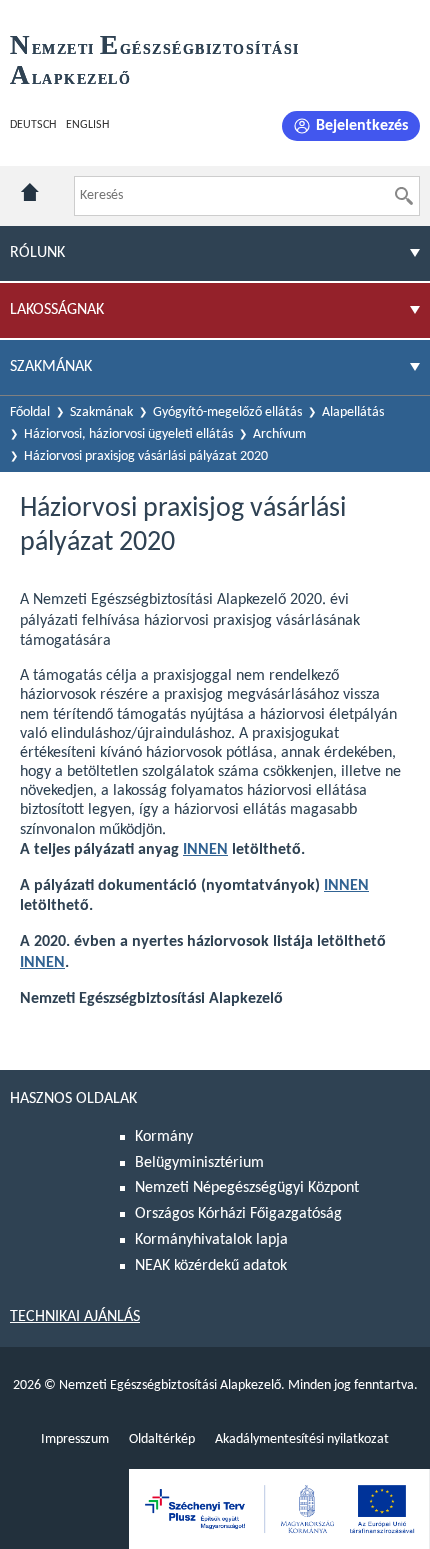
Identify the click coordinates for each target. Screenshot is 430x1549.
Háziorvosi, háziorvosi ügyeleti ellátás (128, 434)
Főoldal (30, 412)
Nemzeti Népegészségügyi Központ (247, 1188)
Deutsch (33, 125)
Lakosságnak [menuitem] (57, 310)
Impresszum (75, 1439)
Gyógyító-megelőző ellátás (227, 412)
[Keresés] (404, 196)
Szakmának (101, 412)
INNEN (205, 850)
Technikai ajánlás (75, 1317)
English (87, 125)
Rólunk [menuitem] (37, 253)
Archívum (279, 434)
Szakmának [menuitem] (51, 367)
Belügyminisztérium (199, 1163)
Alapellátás (353, 412)
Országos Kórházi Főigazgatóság (238, 1214)
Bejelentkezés (362, 126)
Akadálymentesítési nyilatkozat (302, 1439)
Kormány (164, 1137)
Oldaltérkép (162, 1439)
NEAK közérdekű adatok (211, 1266)
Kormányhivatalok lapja (211, 1240)
